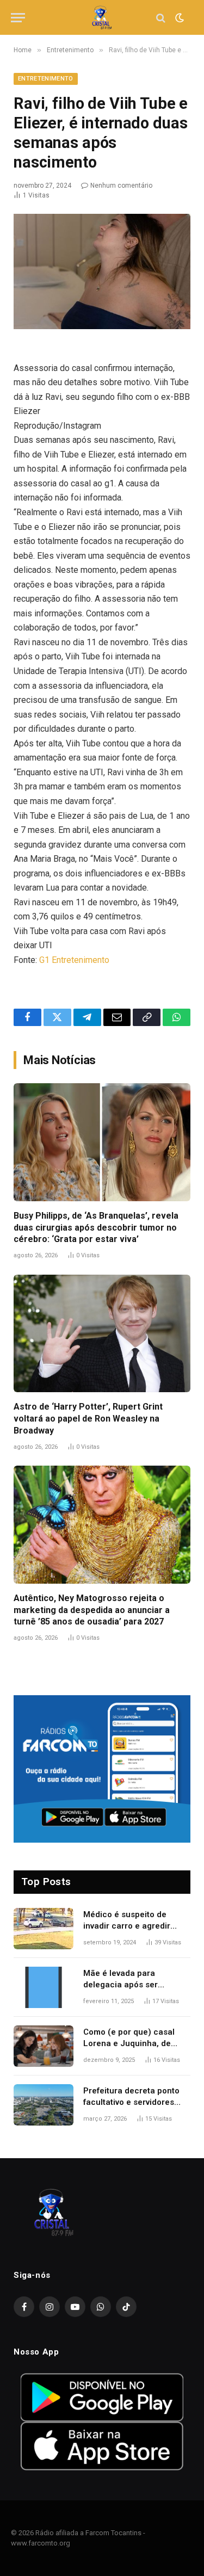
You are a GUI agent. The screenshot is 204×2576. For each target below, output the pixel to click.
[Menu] (18, 18)
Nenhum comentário (121, 186)
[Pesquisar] (161, 18)
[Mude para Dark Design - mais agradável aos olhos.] (178, 18)
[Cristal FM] (102, 18)
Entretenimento (46, 79)
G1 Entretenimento (74, 960)
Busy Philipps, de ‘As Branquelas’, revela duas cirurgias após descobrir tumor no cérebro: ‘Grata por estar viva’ (96, 1228)
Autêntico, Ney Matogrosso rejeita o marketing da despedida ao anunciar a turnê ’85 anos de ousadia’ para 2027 (92, 1610)
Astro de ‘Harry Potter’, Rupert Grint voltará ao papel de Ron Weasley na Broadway (88, 1419)
